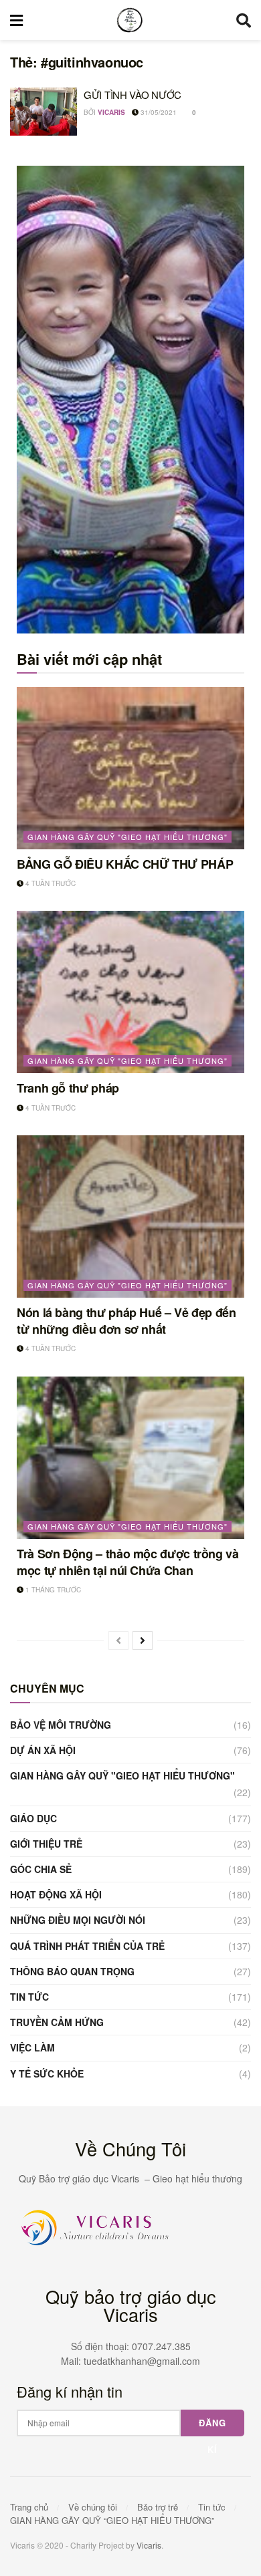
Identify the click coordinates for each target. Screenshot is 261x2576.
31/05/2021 (158, 112)
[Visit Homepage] (130, 20)
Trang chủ (29, 2507)
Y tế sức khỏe (47, 2073)
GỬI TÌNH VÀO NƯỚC (133, 95)
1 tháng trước (52, 1590)
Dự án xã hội (43, 1750)
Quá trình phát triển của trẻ (87, 1946)
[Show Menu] (16, 20)
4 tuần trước (50, 883)
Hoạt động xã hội (56, 1894)
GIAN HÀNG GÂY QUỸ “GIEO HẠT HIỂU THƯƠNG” (112, 2520)
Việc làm (32, 2047)
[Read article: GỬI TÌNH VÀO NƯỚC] (43, 112)
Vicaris (149, 2545)
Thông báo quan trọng (72, 1971)
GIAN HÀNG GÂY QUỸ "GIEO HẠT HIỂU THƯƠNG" (127, 837)
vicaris (111, 112)
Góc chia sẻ (41, 1869)
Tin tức (29, 1997)
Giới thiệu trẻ (46, 1844)
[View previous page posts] (118, 1640)
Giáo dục (33, 1818)
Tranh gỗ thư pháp (68, 1088)
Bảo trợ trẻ (158, 2507)
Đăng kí (212, 2426)
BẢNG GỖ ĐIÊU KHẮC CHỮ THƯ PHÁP (125, 864)
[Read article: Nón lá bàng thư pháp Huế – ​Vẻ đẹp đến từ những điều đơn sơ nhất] (130, 1217)
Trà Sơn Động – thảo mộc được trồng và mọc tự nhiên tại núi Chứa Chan (128, 1562)
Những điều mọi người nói (78, 1920)
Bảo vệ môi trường (61, 1725)
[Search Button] (244, 20)
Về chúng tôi (93, 2507)
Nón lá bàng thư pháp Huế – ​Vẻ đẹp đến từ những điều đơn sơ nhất (126, 1321)
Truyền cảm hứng (57, 2022)
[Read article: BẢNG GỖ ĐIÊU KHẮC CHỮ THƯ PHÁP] (130, 768)
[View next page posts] (143, 1640)
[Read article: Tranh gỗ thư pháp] (130, 992)
